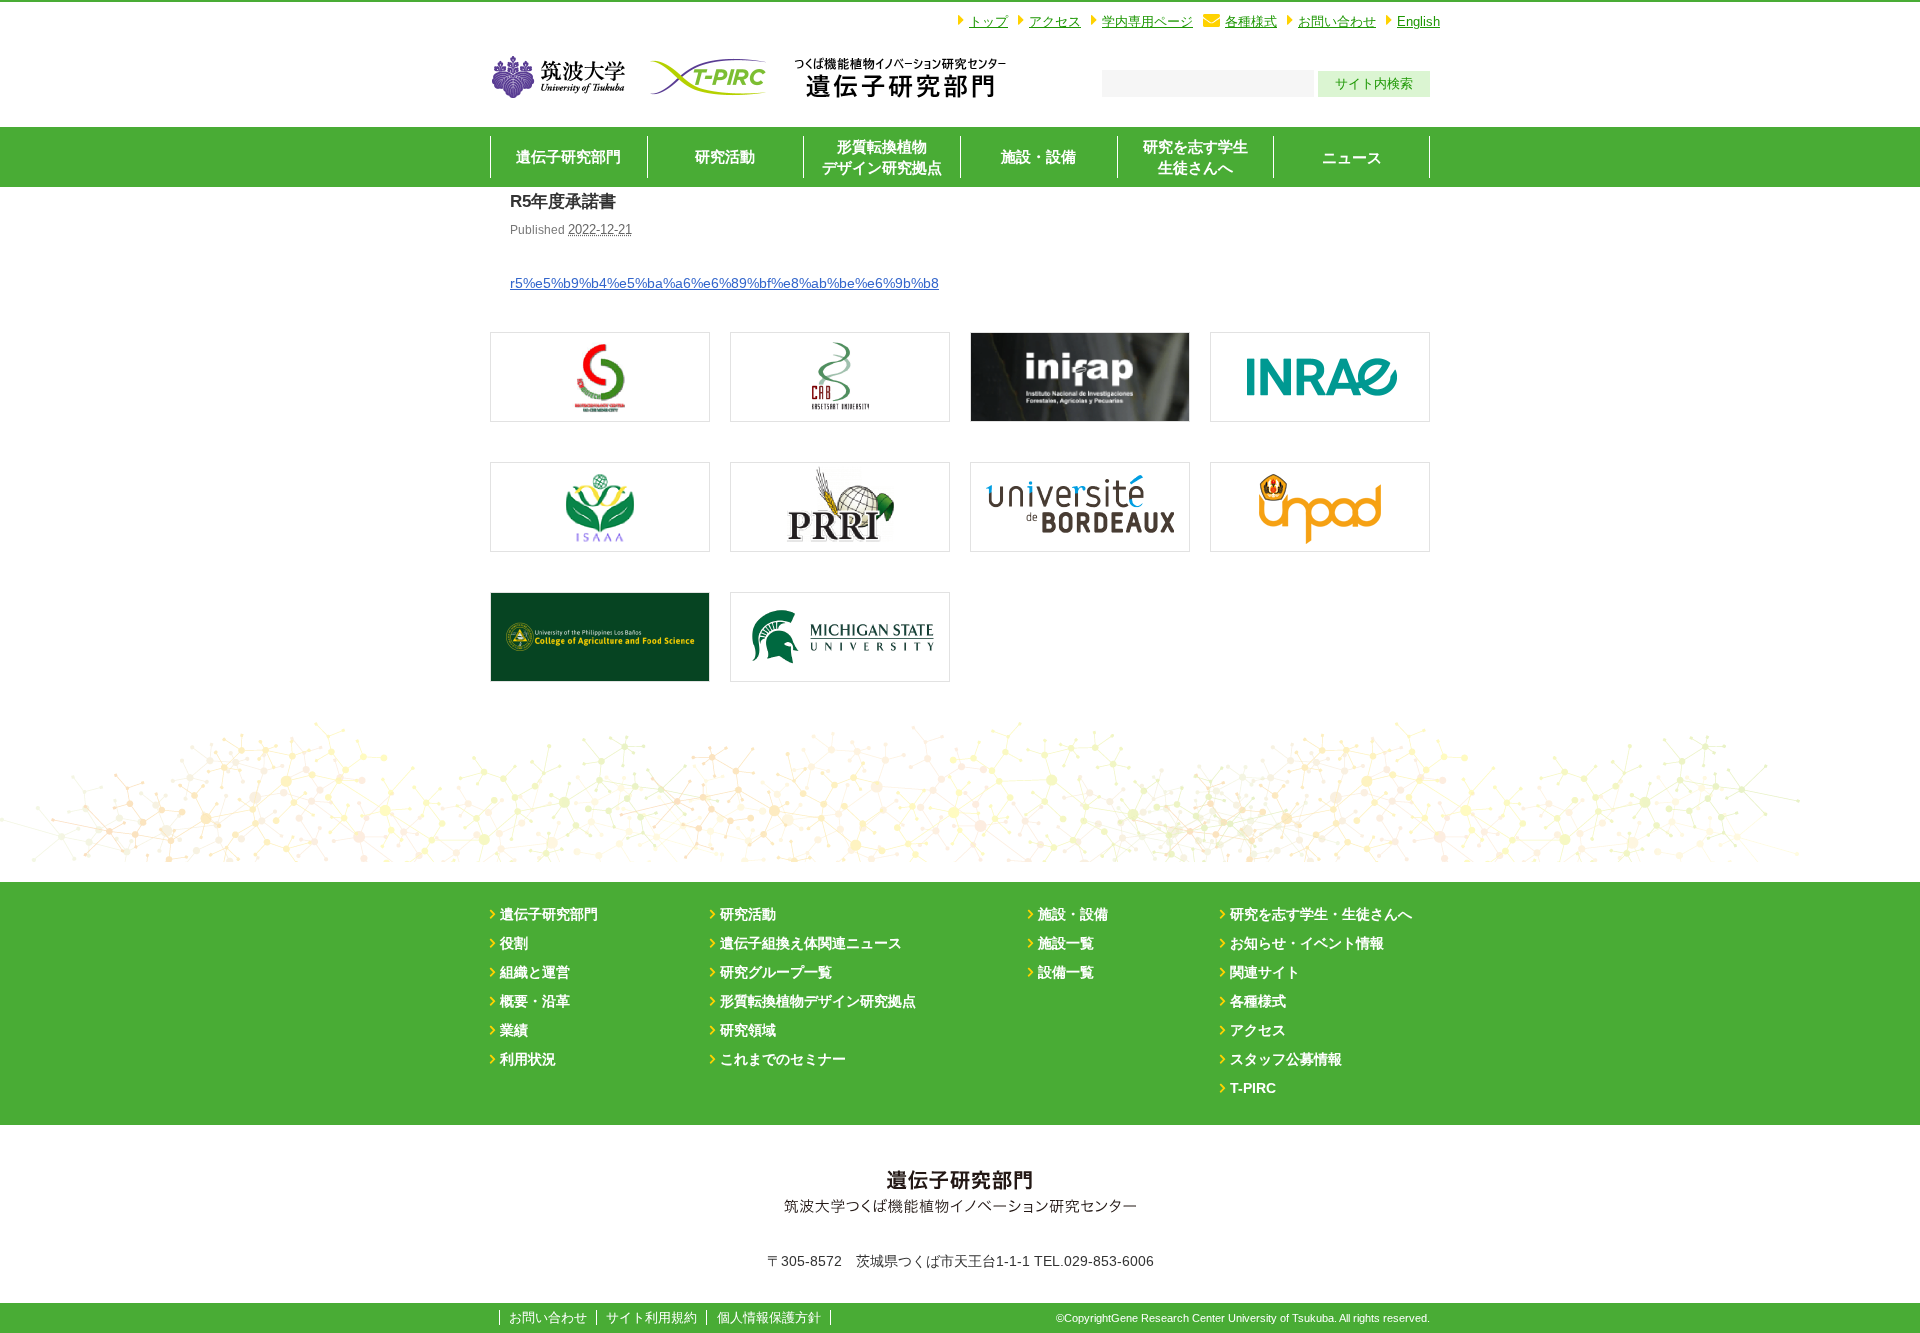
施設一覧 (1066, 943)
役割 (514, 943)
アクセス (1055, 21)
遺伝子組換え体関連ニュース (811, 943)
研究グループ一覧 (776, 972)
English (1418, 21)
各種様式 (1251, 21)
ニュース (1352, 157)
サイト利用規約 (651, 1317)
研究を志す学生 (1195, 157)
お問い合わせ (1337, 21)
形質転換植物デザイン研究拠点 (818, 1001)
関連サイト (1265, 972)
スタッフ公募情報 (1286, 1059)
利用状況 (528, 1059)
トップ (988, 21)
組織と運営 (535, 972)
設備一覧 (1066, 972)
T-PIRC (1253, 1088)
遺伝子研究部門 (568, 156)
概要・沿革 (535, 1001)
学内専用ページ (1147, 21)
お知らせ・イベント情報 (1307, 943)
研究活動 (725, 156)
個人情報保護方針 (769, 1317)
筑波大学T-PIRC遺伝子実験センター (900, 77)
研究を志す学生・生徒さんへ (1321, 914)
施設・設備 (1038, 156)
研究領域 (748, 1030)
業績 (514, 1030)
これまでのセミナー (783, 1059)
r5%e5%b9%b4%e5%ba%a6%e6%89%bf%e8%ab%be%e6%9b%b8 (724, 283)
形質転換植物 (882, 157)
